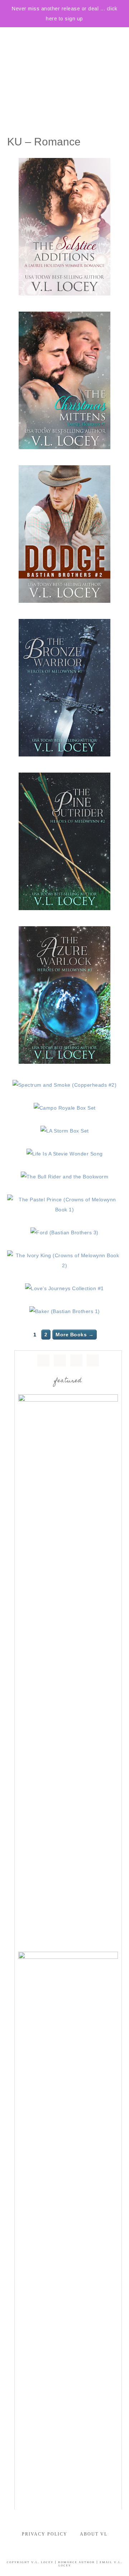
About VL (94, 2534)
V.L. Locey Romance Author (64, 63)
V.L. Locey (42, 2562)
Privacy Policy (45, 2534)
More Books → (75, 1335)
